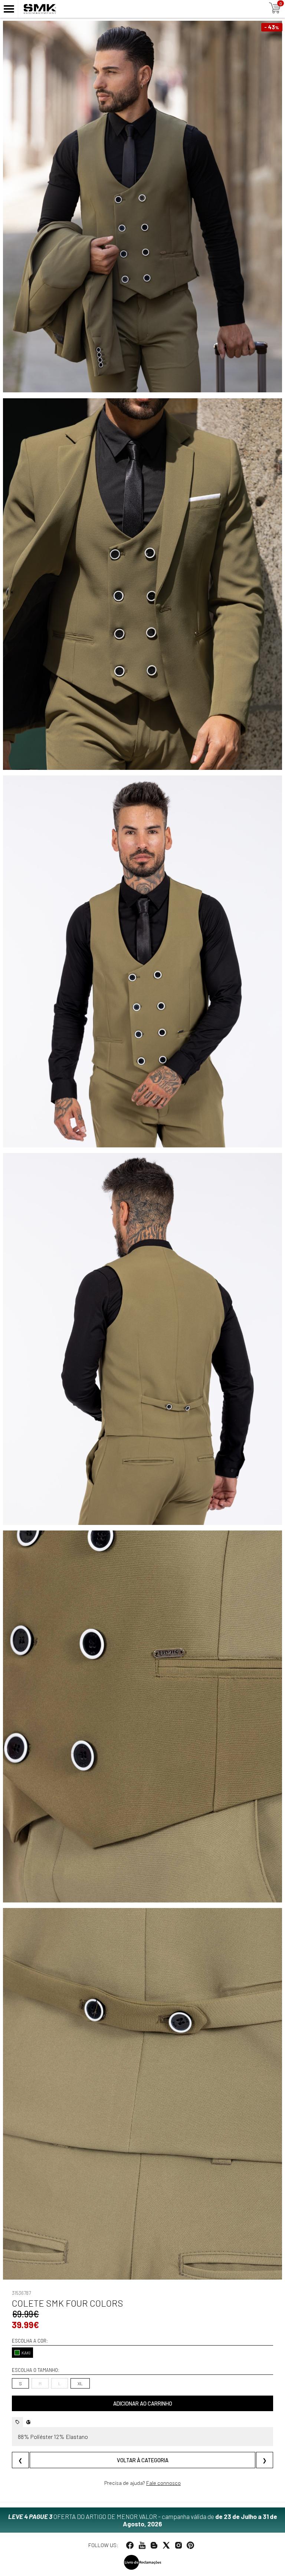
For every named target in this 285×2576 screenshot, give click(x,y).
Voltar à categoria (143, 2460)
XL (80, 2383)
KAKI (26, 2353)
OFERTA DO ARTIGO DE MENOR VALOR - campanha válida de (143, 2520)
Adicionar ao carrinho (143, 2404)
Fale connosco (163, 2483)
